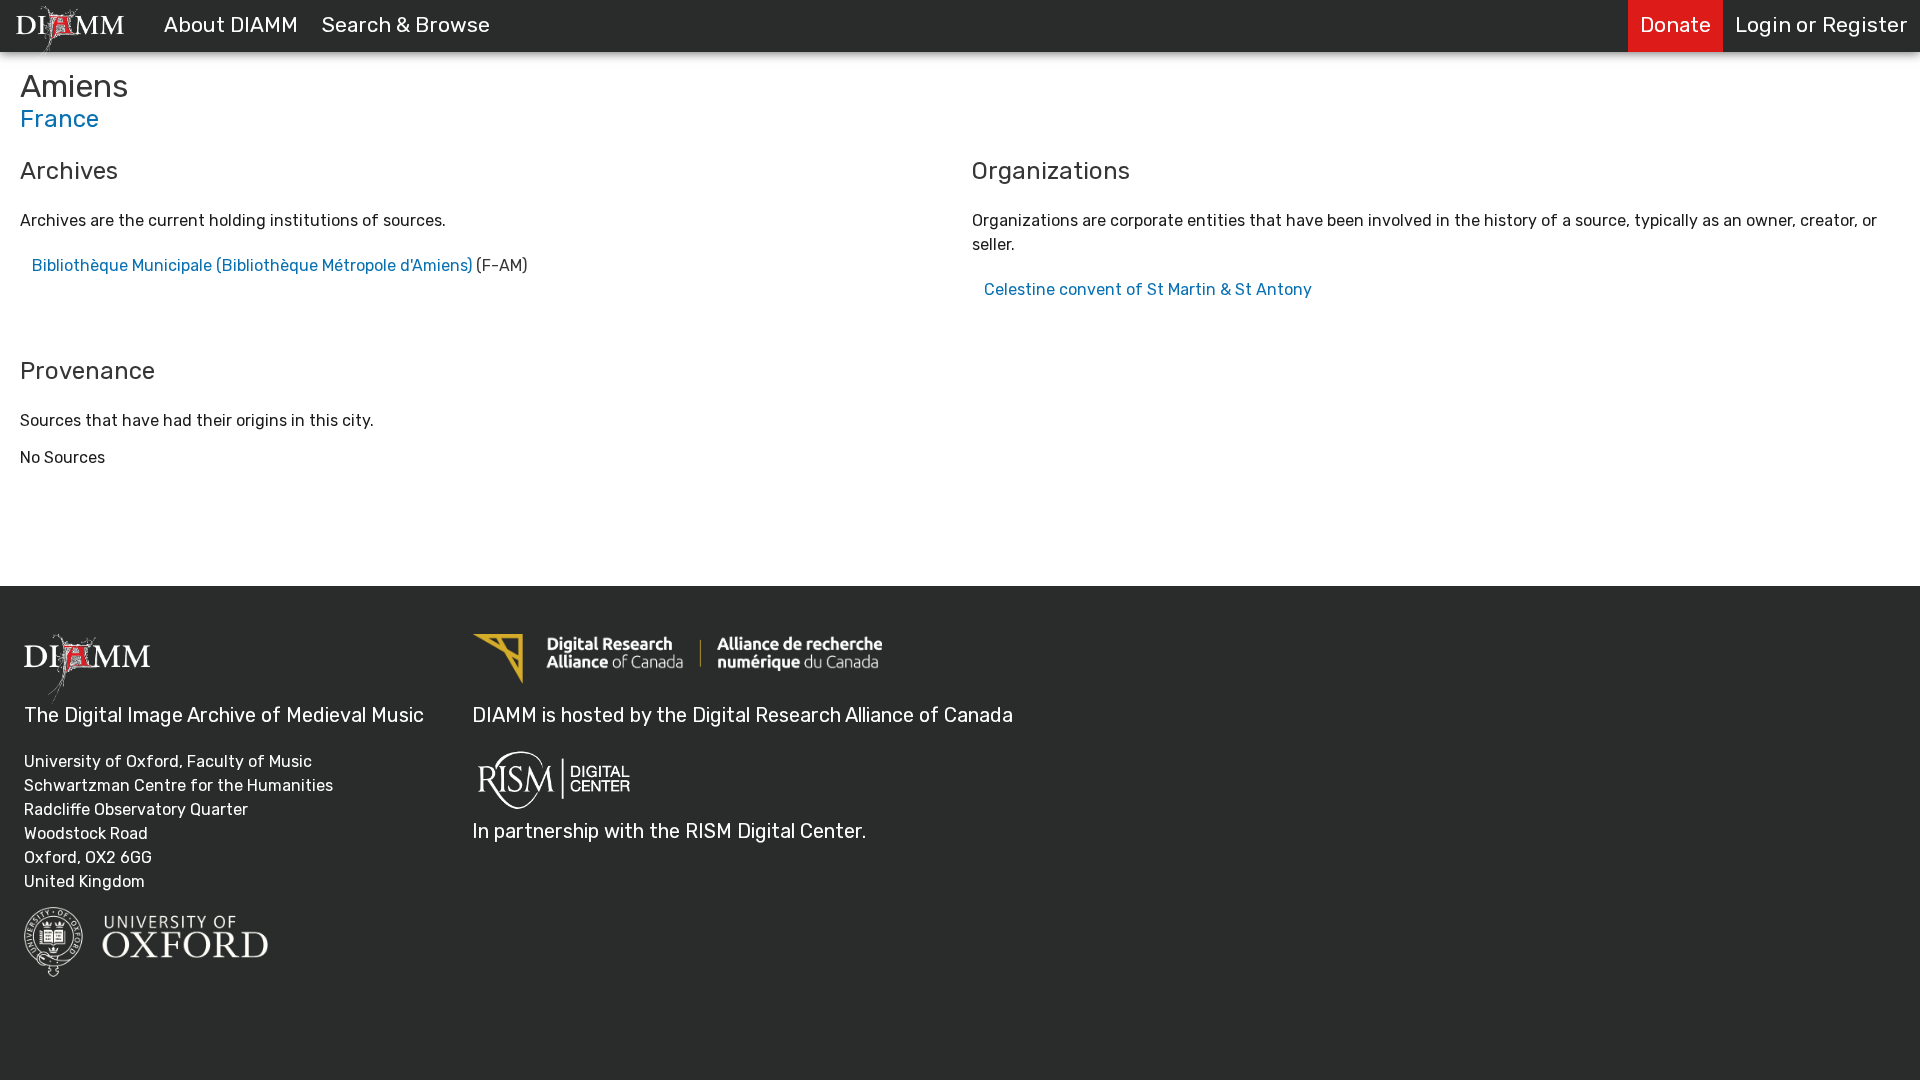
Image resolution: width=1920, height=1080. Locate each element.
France (59, 119)
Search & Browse (406, 25)
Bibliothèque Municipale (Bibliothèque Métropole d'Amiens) (252, 265)
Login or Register (1821, 25)
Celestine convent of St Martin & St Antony (1148, 289)
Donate (1675, 25)
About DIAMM (231, 25)
